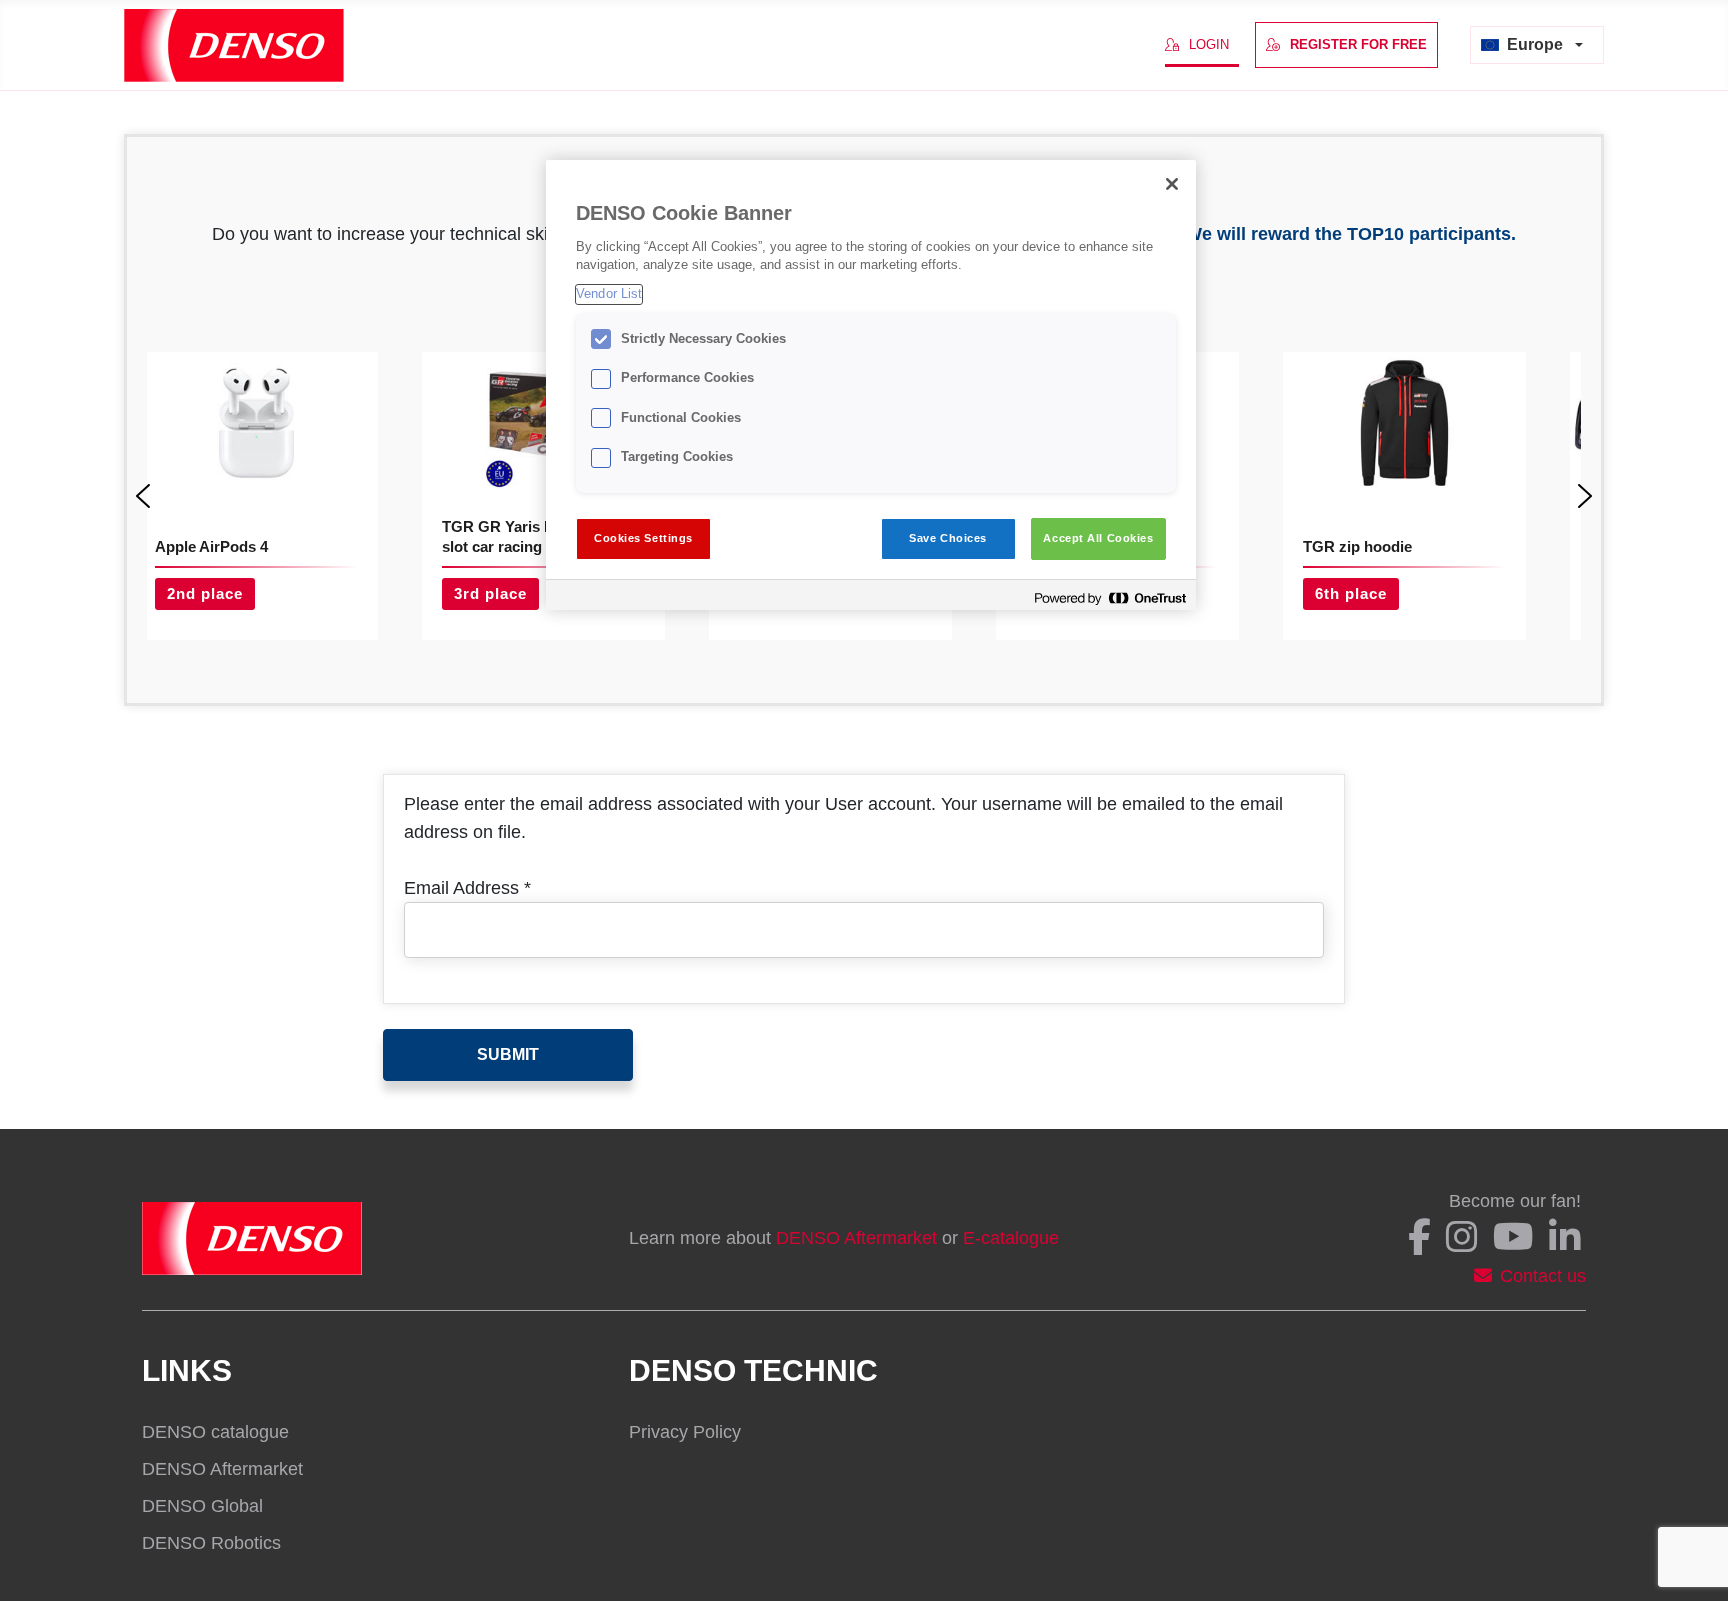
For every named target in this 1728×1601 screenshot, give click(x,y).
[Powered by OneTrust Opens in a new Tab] (1110, 597)
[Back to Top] (1687, 1563)
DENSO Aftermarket (856, 1238)
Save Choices (948, 538)
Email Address (467, 888)
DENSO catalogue (215, 1432)
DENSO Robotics (211, 1543)
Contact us (1543, 1276)
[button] (143, 496)
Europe (1535, 44)
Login (1209, 44)
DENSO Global (202, 1506)
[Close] (1172, 184)
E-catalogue (1011, 1238)
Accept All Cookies (1098, 538)
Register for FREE (1358, 44)
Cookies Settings (643, 538)
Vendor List (609, 294)
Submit (508, 1054)
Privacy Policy (685, 1432)
